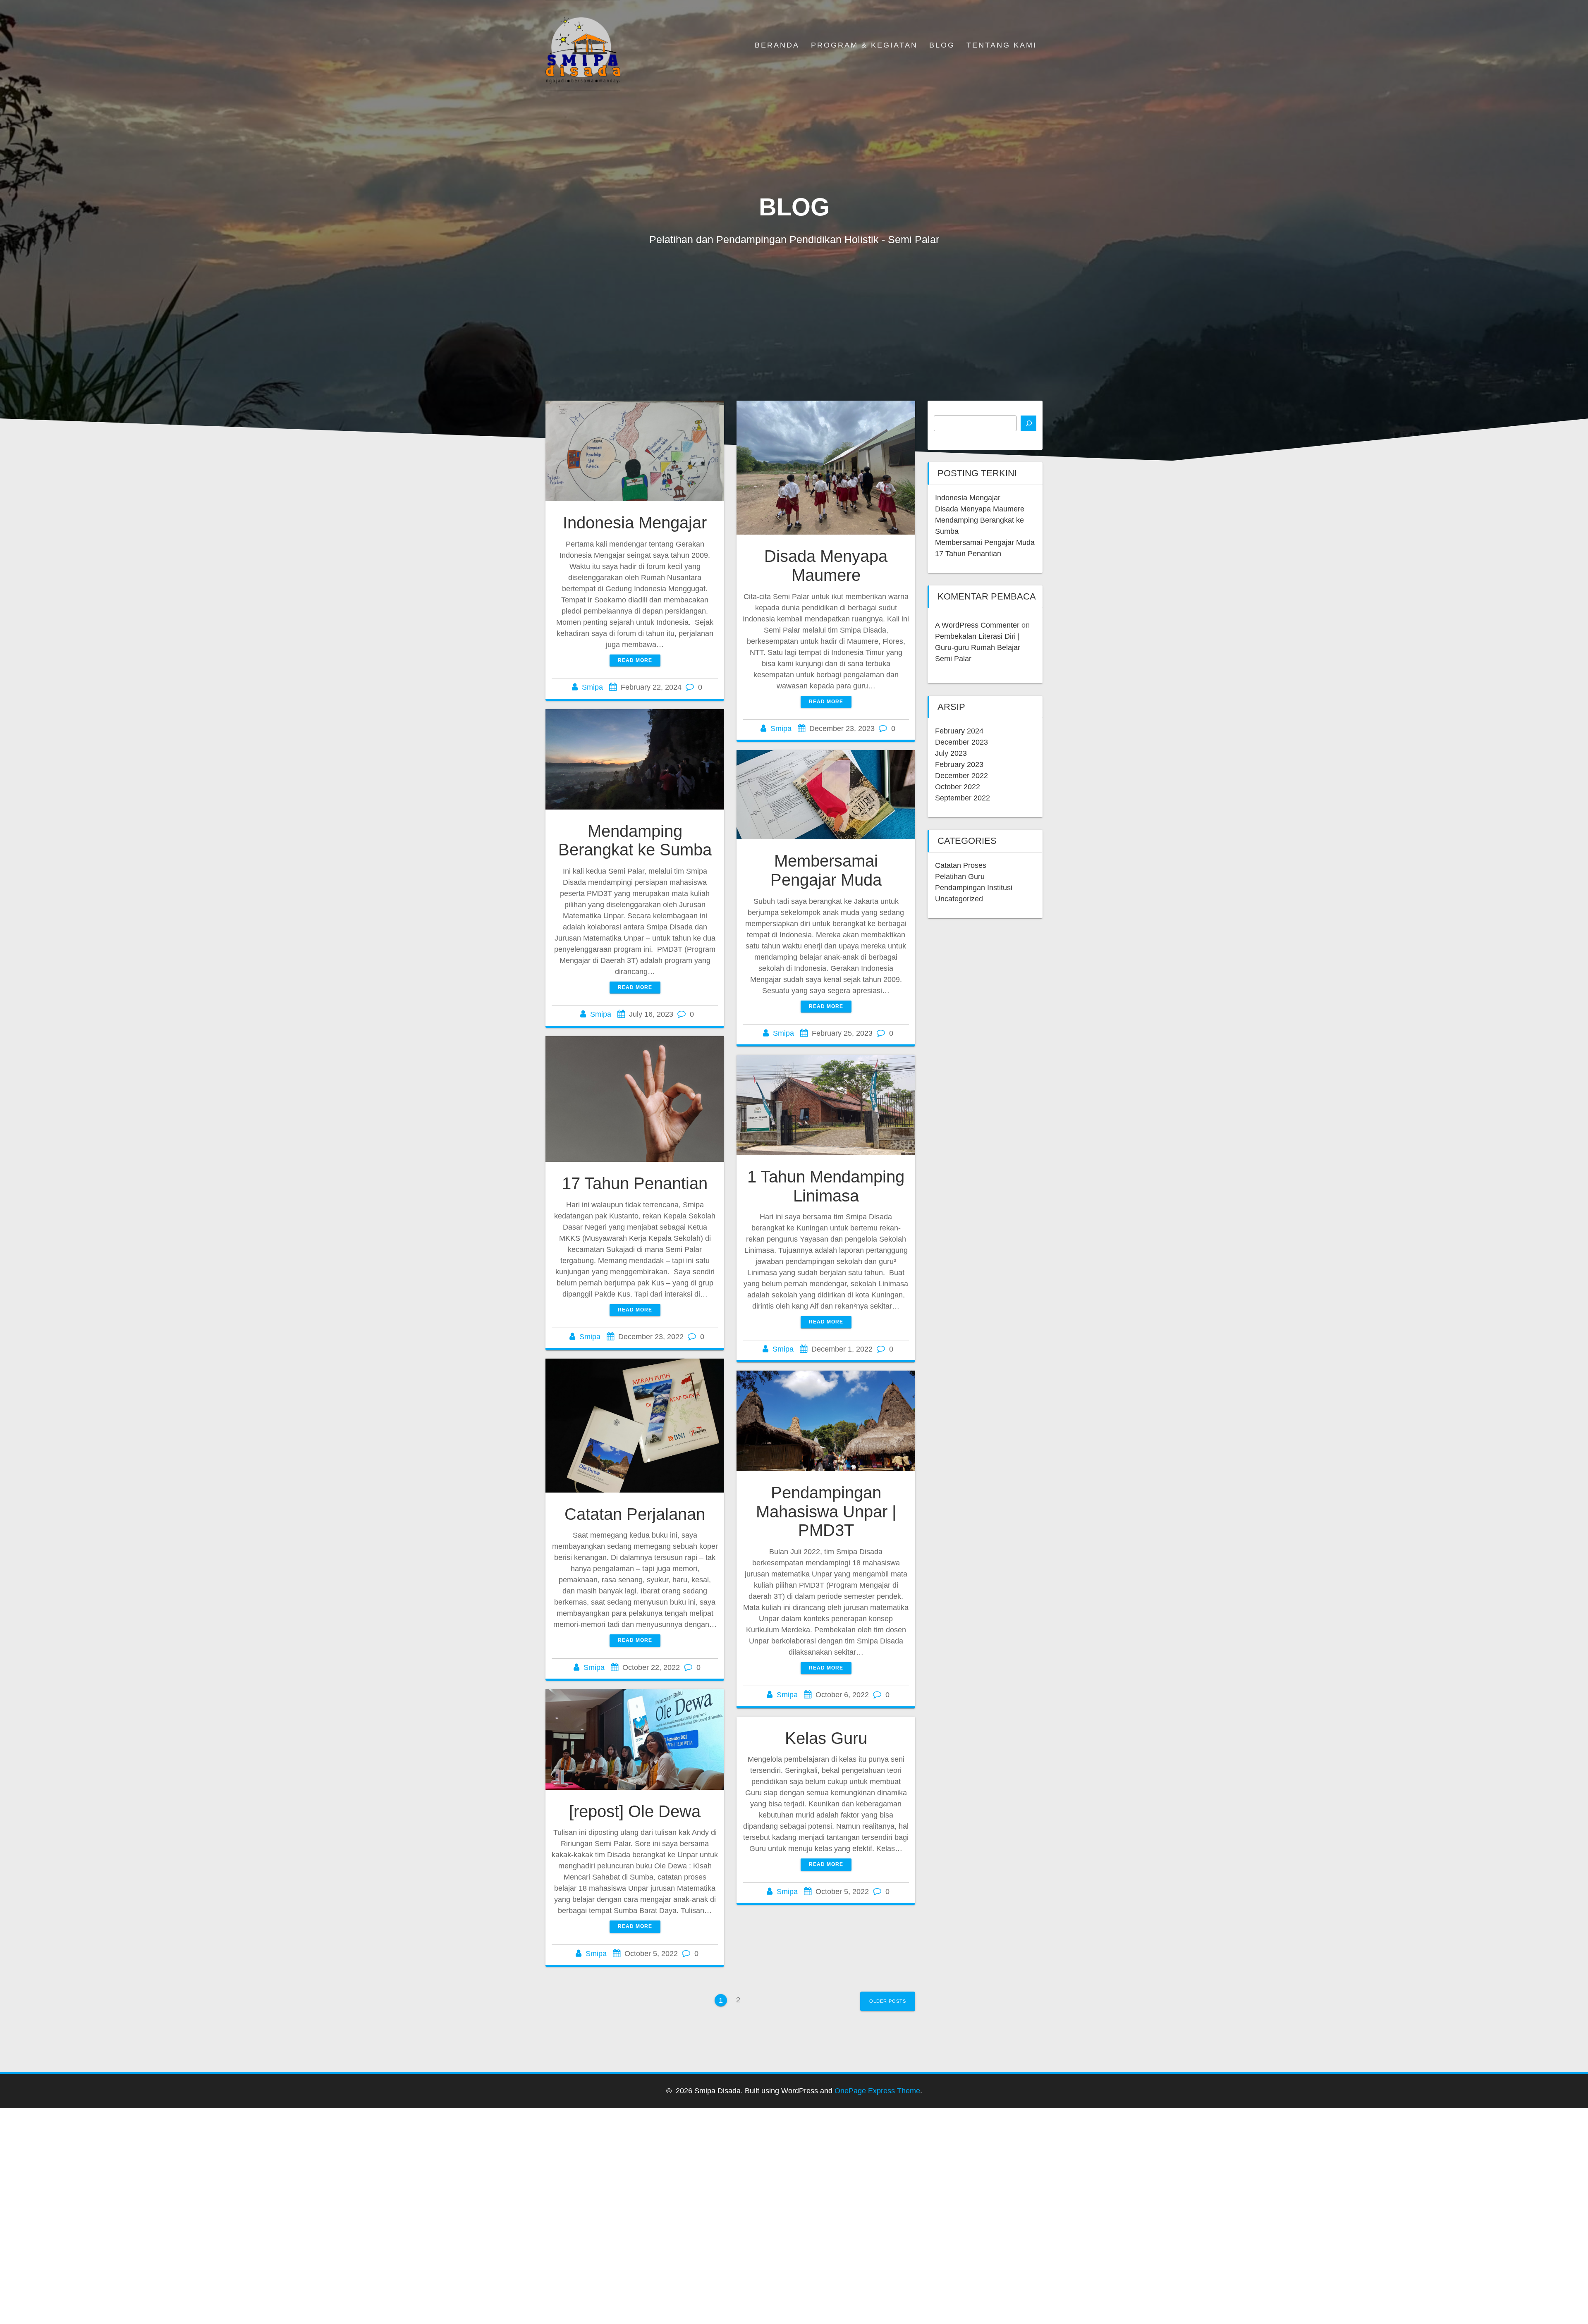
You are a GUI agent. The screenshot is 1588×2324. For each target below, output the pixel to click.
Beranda (777, 45)
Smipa (592, 687)
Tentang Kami (1002, 45)
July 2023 (951, 753)
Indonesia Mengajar (635, 523)
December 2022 (961, 776)
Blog (942, 45)
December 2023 (961, 742)
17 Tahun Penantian (635, 1183)
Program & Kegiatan (864, 45)
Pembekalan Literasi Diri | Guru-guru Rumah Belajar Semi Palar (978, 647)
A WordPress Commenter (977, 625)
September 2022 (963, 798)
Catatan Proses (961, 865)
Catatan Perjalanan (635, 1514)
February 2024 (959, 731)
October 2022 (958, 787)
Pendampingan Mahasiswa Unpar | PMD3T (826, 1511)
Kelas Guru (826, 1738)
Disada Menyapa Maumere (826, 566)
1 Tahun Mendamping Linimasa (826, 1186)
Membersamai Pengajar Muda (826, 870)
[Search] (1028, 423)
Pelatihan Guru (960, 877)
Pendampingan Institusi (974, 888)
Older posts (888, 2001)
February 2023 (959, 764)
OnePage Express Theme (877, 2091)
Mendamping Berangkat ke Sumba (635, 841)
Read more (635, 660)
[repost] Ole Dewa (635, 1811)
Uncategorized (959, 899)
